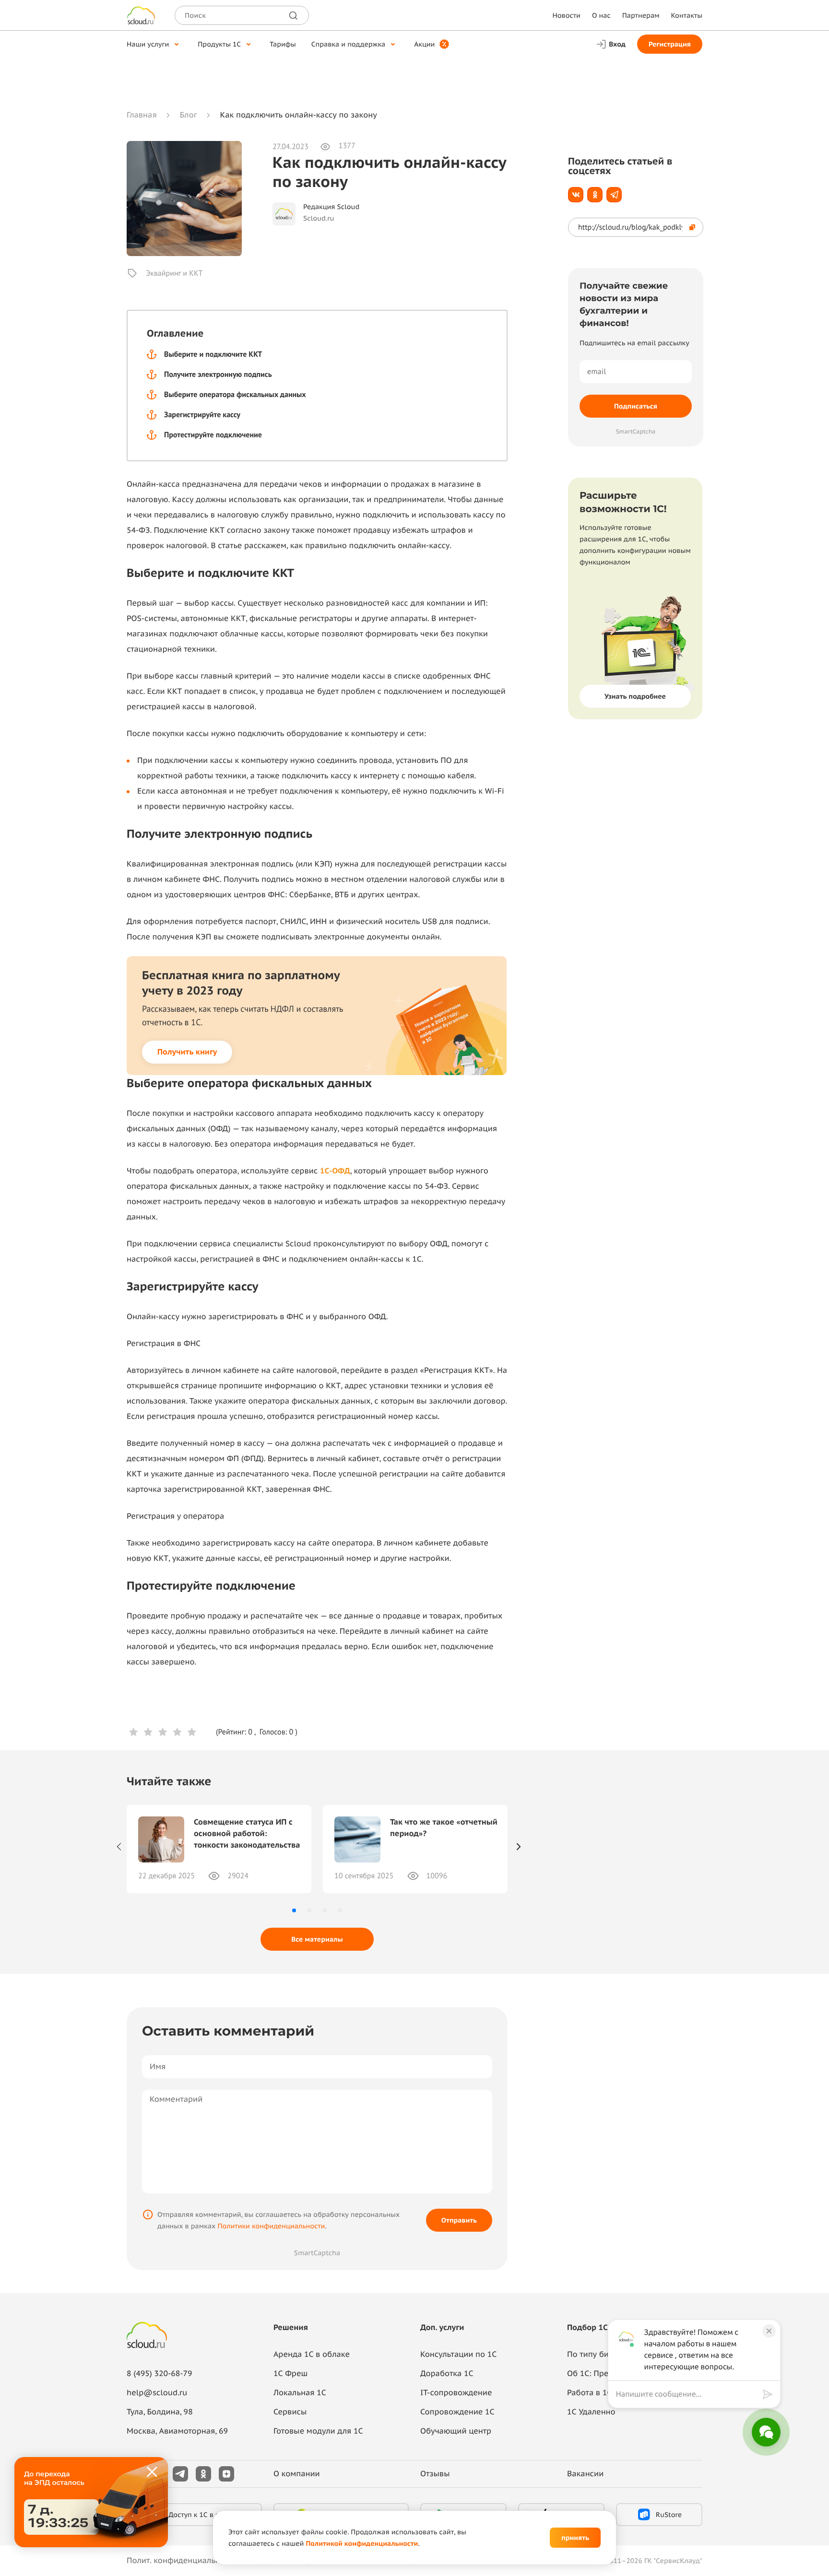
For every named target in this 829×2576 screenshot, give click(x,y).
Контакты (687, 15)
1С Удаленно (591, 2412)
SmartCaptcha (317, 2253)
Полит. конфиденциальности (182, 2561)
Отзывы (435, 2474)
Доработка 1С (447, 2374)
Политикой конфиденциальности (362, 2543)
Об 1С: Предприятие (606, 2374)
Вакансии (585, 2474)
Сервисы (290, 2412)
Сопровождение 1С (457, 2412)
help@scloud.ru (157, 2393)
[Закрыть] (153, 2472)
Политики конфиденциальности (271, 2226)
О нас (601, 15)
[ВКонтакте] (576, 195)
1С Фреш (290, 2374)
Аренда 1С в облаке (312, 2354)
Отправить (459, 2220)
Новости (566, 15)
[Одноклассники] (595, 195)
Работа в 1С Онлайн (605, 2393)
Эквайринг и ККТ (174, 273)
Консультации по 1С (458, 2354)
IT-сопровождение (456, 2393)
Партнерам (641, 15)
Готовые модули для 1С (318, 2431)
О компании (297, 2474)
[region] (689, 2394)
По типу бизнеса (599, 2354)
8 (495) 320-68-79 (160, 2374)
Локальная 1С (300, 2393)
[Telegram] (614, 195)
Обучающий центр (456, 2431)
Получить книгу (187, 1052)
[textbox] (687, 2394)
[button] (294, 1910)
